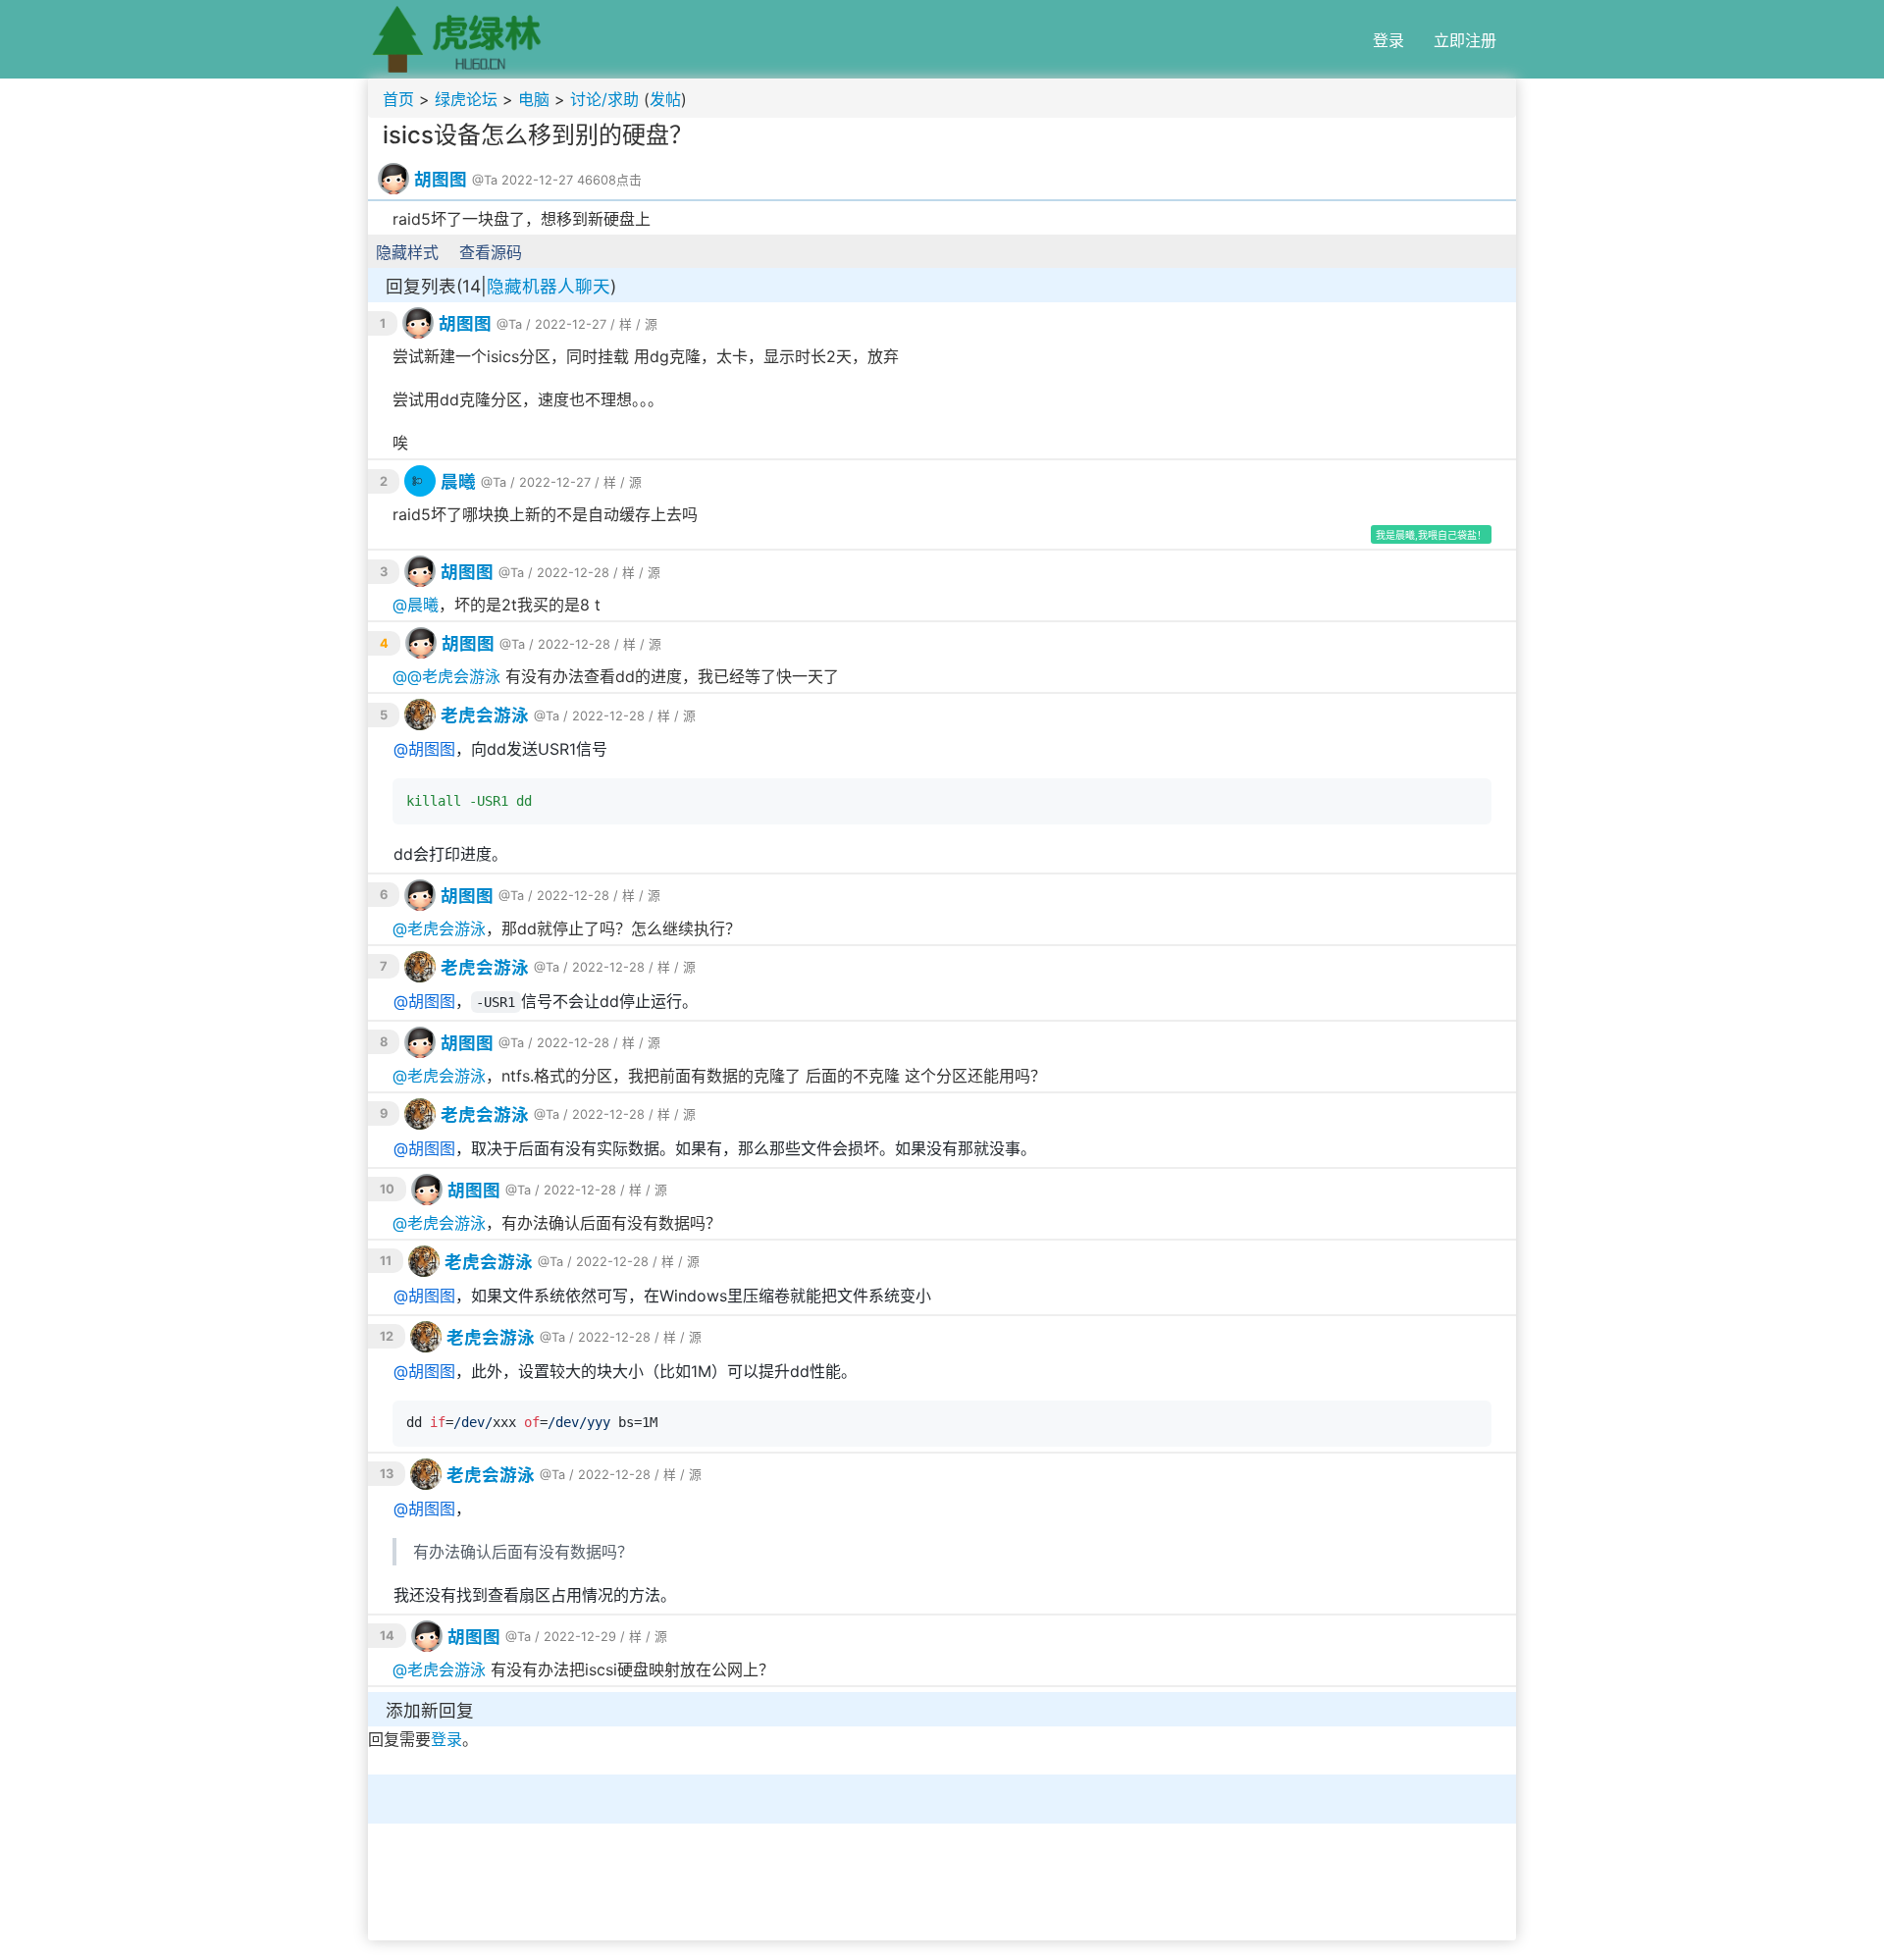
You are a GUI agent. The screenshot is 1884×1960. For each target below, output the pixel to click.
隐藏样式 (407, 252)
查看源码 (491, 252)
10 (387, 1189)
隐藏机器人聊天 (549, 286)
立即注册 (1465, 40)
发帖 (665, 99)
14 (387, 1636)
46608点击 (609, 180)
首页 (398, 99)
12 (387, 1336)
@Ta (485, 180)
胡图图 (441, 179)
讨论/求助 (604, 99)
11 (386, 1261)
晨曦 (458, 481)
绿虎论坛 (466, 99)
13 (387, 1474)
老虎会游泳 (461, 676)
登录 (1388, 40)
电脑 (534, 99)
